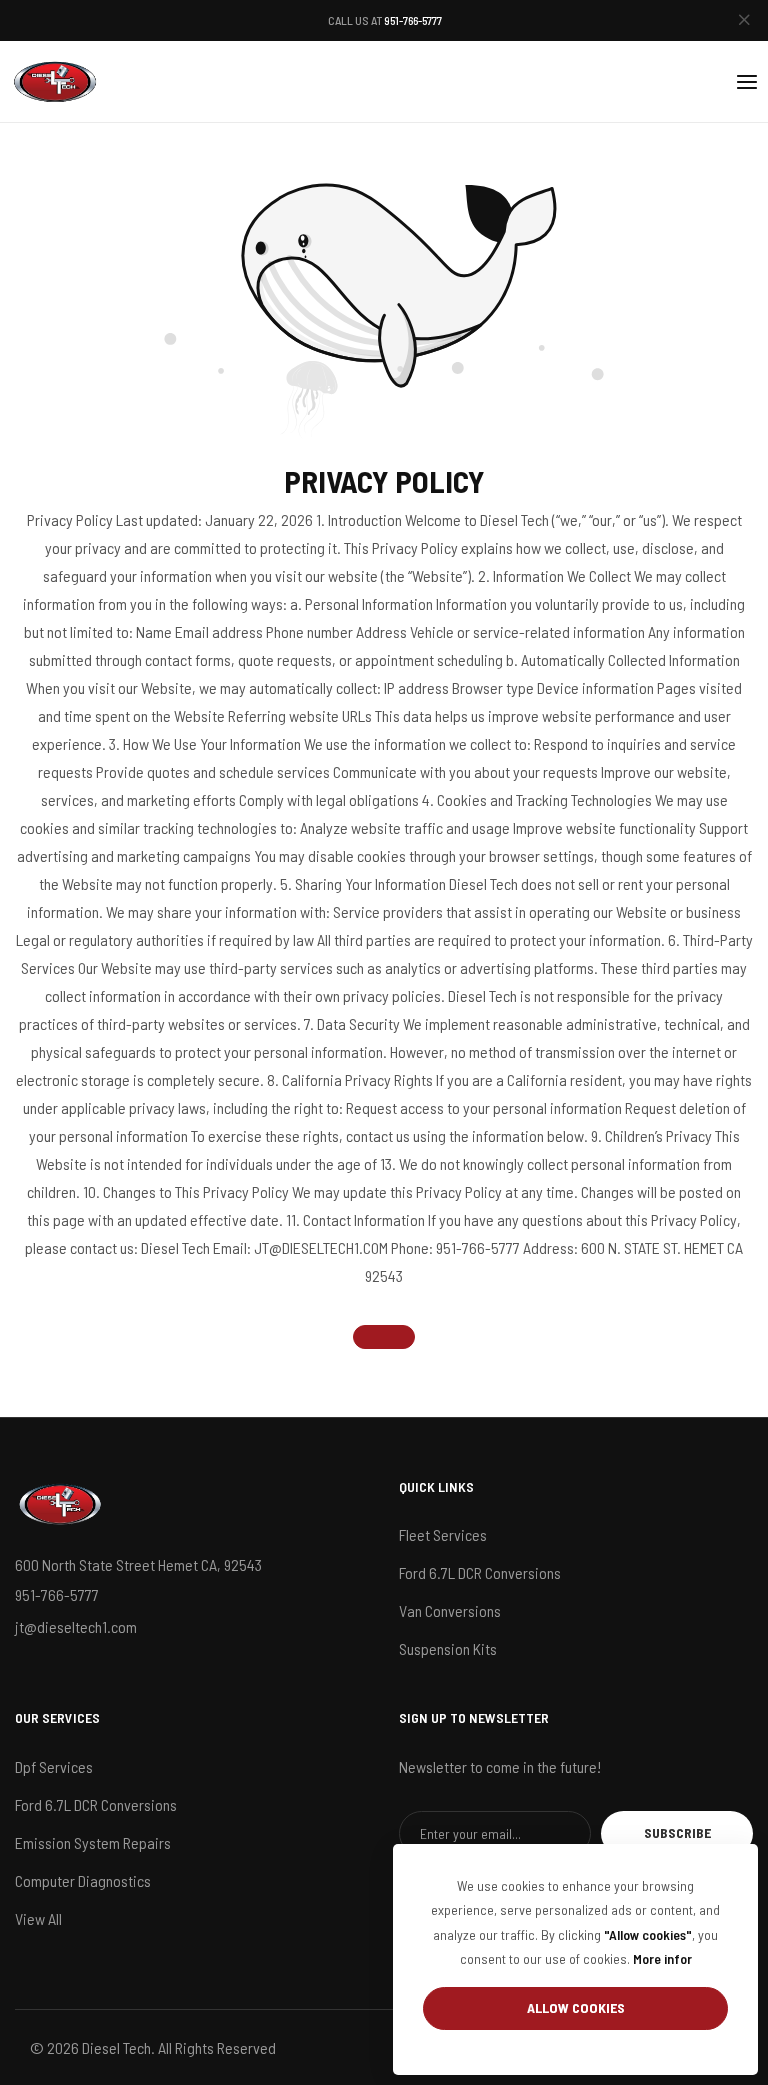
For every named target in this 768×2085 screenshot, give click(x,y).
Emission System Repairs (93, 1842)
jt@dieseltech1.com (76, 1626)
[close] (744, 21)
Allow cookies (576, 2007)
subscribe (677, 1832)
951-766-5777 (413, 20)
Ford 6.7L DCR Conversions (480, 1572)
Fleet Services (443, 1534)
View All (38, 1918)
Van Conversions (450, 1610)
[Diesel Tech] (55, 81)
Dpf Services (54, 1766)
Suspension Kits (448, 1648)
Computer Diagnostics (83, 1880)
